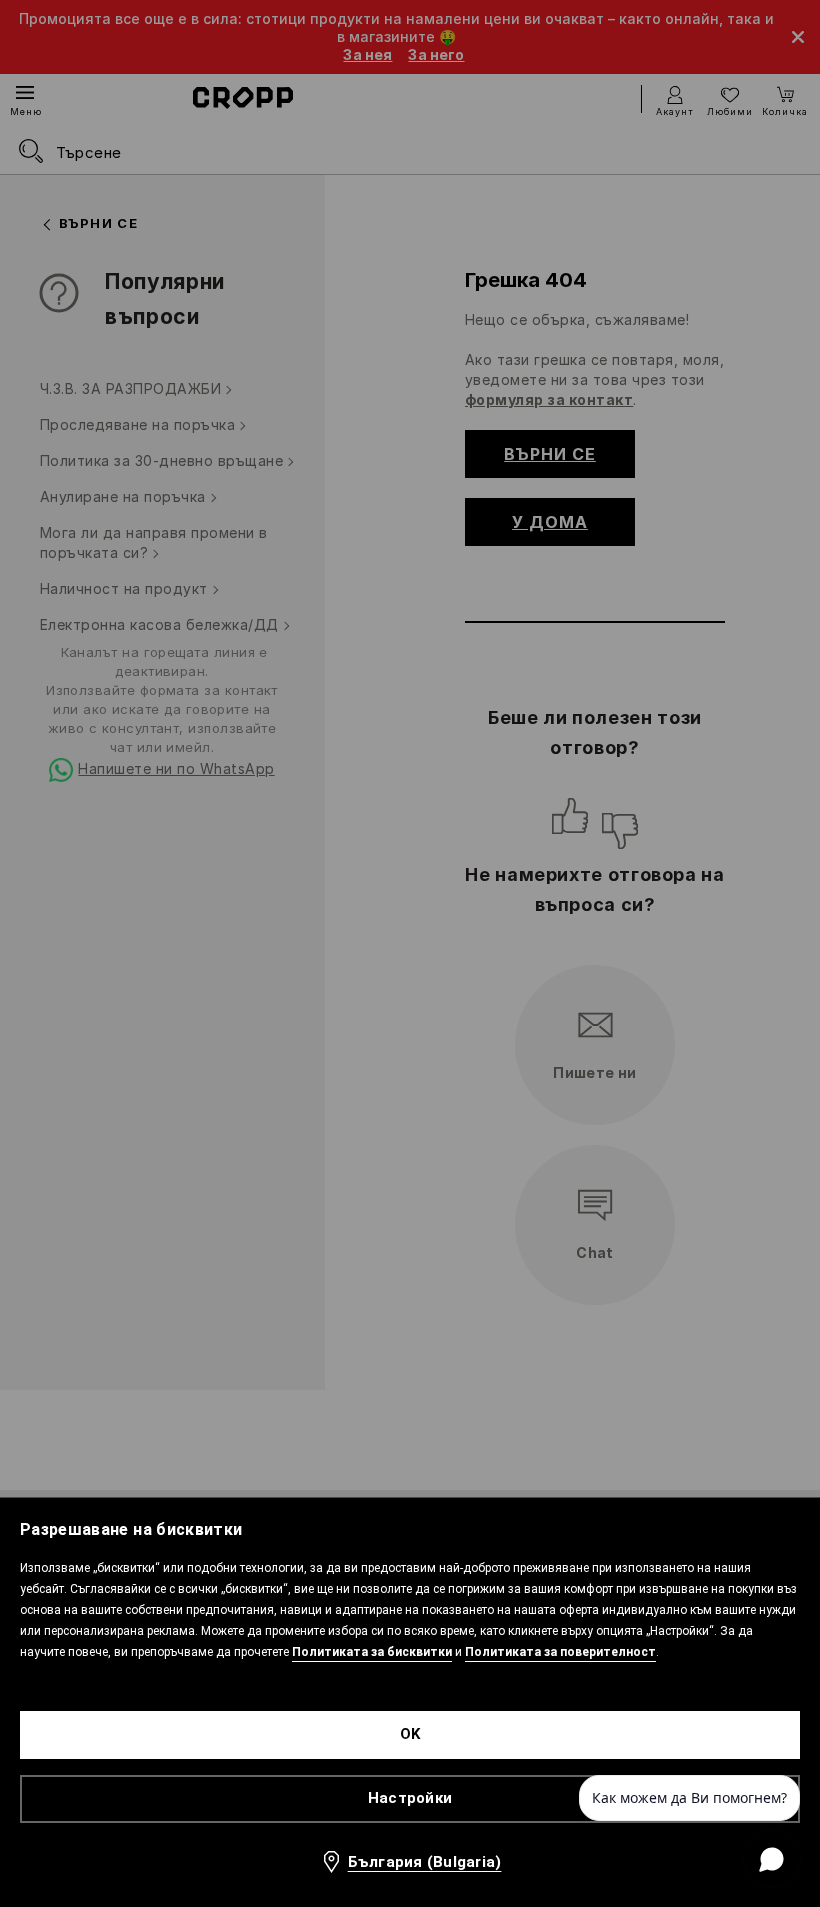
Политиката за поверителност (560, 1652)
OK (410, 1734)
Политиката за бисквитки (372, 1652)
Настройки (410, 1798)
